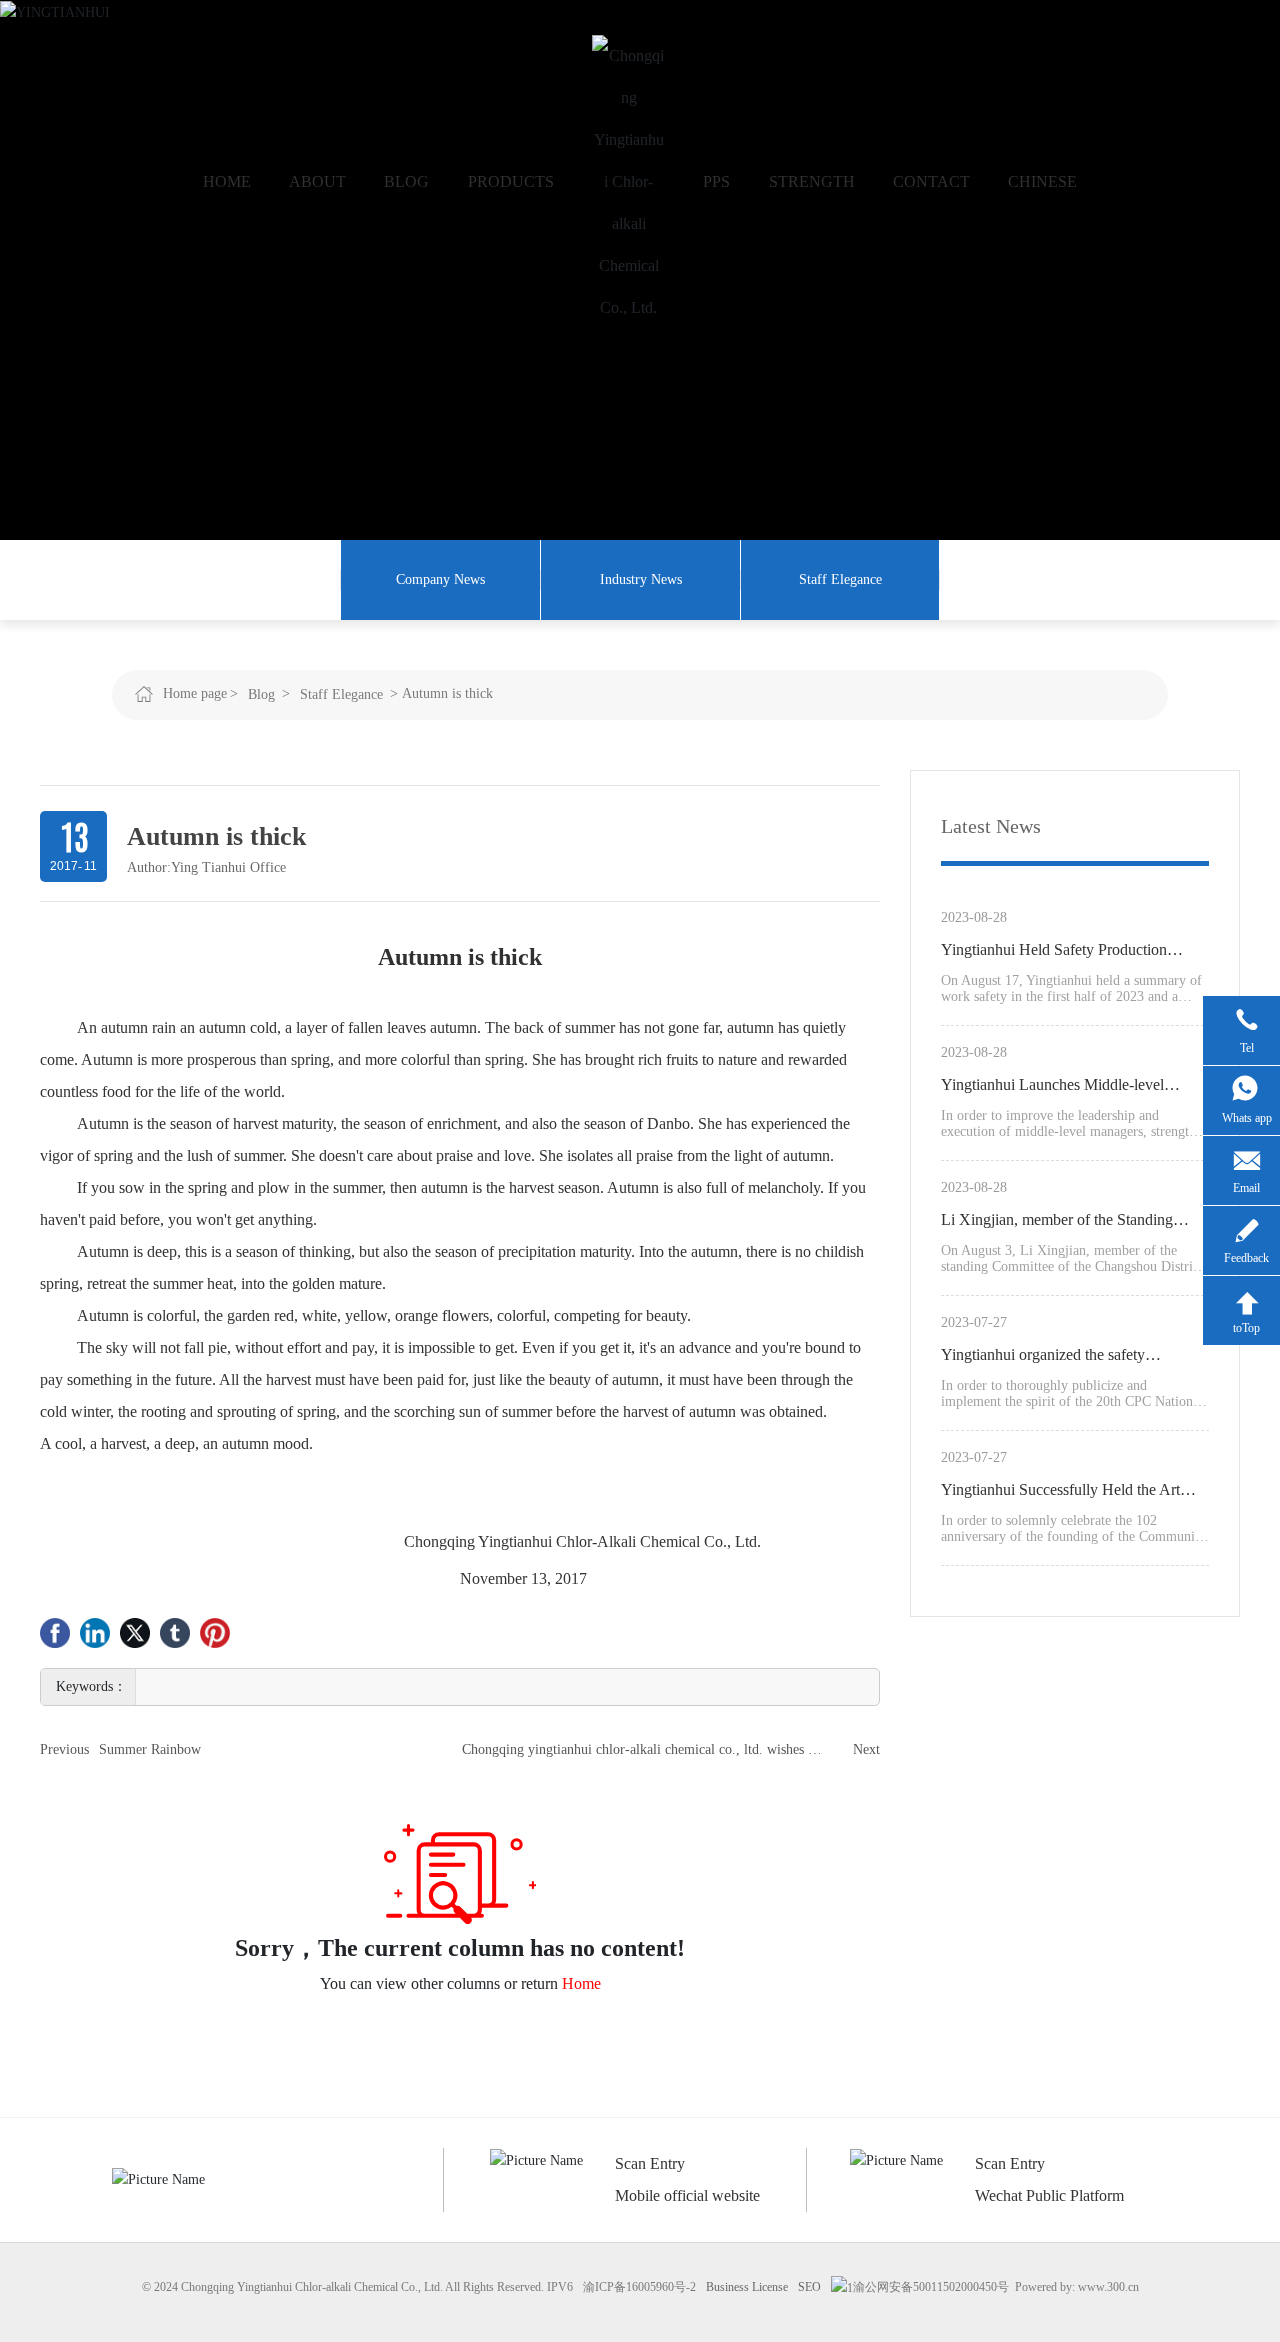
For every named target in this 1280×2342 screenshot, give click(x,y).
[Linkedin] (95, 1633)
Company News (440, 579)
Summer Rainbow (150, 1749)
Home (581, 1983)
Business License (747, 2287)
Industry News (641, 579)
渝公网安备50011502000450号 (931, 2287)
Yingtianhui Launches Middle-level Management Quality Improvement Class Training (1070, 1088)
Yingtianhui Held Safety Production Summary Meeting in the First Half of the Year (1071, 953)
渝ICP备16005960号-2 (639, 2287)
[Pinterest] (215, 1633)
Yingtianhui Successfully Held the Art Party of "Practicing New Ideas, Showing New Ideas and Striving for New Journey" (1074, 1493)
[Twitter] (135, 1633)
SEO (809, 2287)
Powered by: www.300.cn (1077, 2287)
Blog (261, 694)
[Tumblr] (175, 1633)
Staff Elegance (840, 579)
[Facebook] (55, 1633)
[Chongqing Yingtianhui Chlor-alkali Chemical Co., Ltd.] (628, 182)
